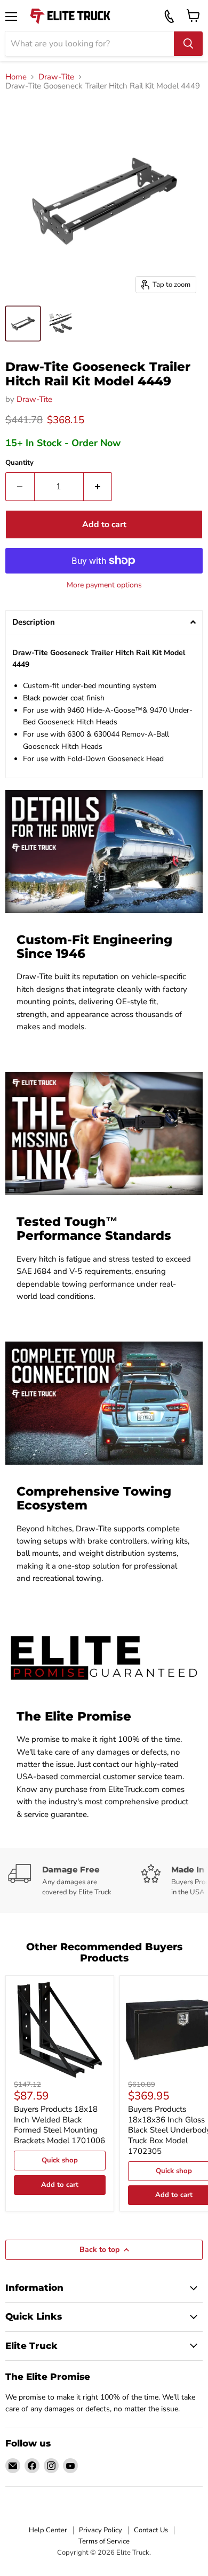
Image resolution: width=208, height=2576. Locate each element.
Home (16, 77)
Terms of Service (104, 2541)
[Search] (188, 44)
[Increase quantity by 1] (98, 487)
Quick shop (60, 2160)
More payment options (104, 585)
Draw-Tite (56, 77)
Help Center (48, 2530)
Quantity (19, 463)
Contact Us (151, 2530)
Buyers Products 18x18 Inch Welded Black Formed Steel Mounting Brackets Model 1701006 (59, 2125)
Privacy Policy (101, 2530)
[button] (104, 622)
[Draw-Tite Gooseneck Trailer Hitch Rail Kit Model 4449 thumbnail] (23, 324)
